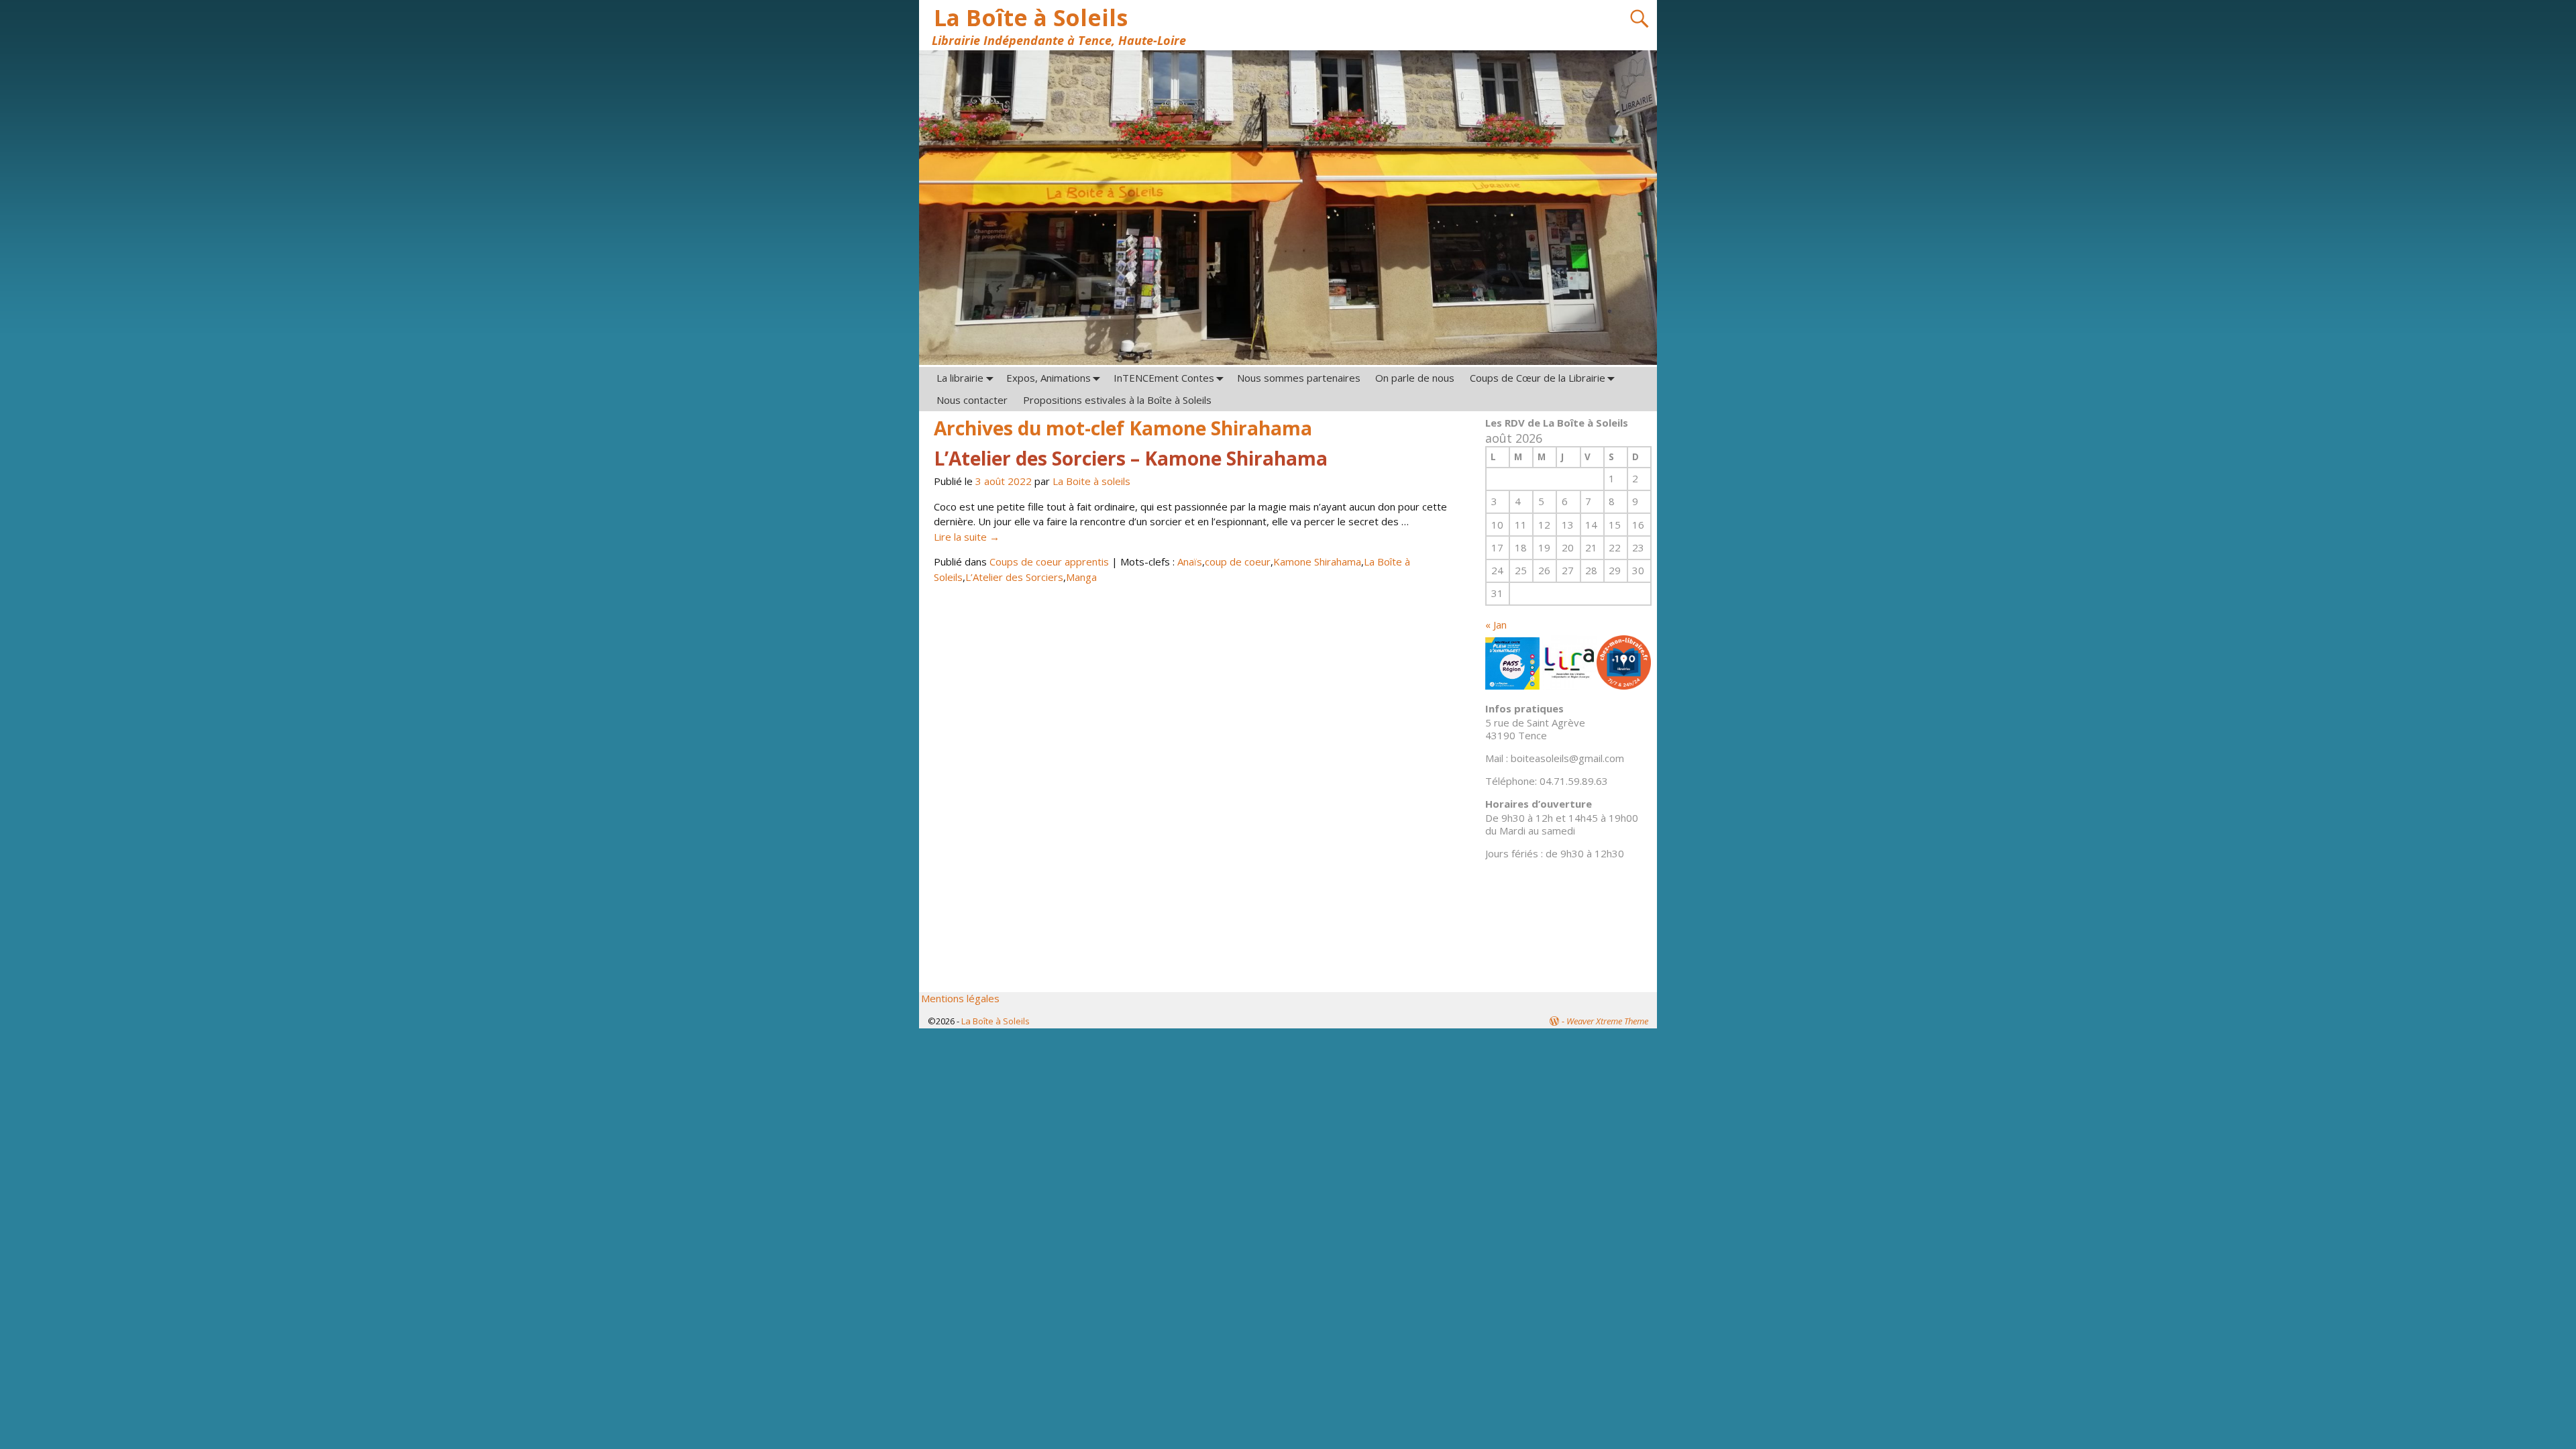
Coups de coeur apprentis (1049, 561)
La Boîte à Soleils (1031, 17)
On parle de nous (1415, 378)
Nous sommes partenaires (1299, 378)
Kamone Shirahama (1317, 561)
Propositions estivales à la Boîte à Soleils (1117, 400)
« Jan (1496, 625)
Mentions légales (960, 998)
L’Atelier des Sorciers (1014, 577)
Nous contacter (972, 400)
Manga (1081, 577)
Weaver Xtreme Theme (1607, 1021)
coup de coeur (1238, 561)
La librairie (960, 378)
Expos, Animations (1049, 378)
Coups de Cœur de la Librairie (1538, 378)
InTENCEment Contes (1164, 378)
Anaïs (1190, 561)
